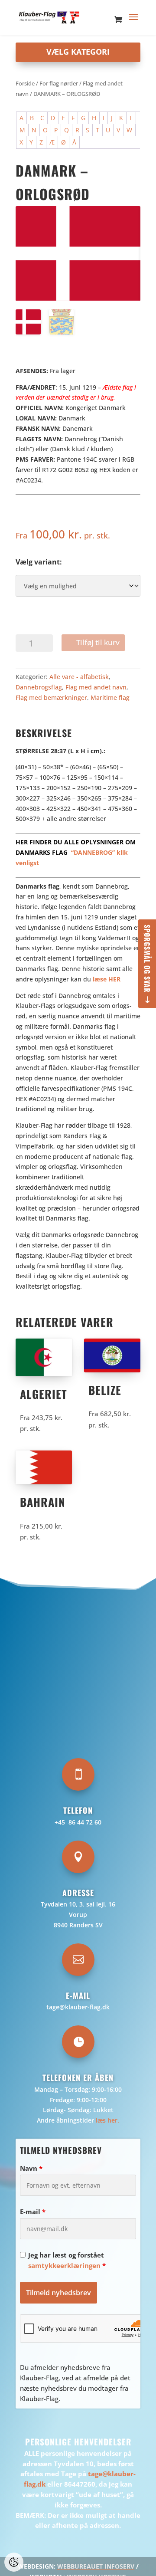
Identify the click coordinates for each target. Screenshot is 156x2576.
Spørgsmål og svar (147, 959)
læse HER (107, 979)
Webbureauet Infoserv (96, 2566)
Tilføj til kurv (98, 642)
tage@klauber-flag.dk (78, 2007)
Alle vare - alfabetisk (79, 677)
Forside (25, 83)
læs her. (107, 2120)
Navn (31, 2168)
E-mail (33, 2212)
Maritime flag (110, 697)
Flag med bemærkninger (51, 697)
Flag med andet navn (96, 687)
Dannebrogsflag (39, 687)
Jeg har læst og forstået (67, 2260)
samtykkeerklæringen (64, 2265)
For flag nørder (59, 83)
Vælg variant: (39, 562)
